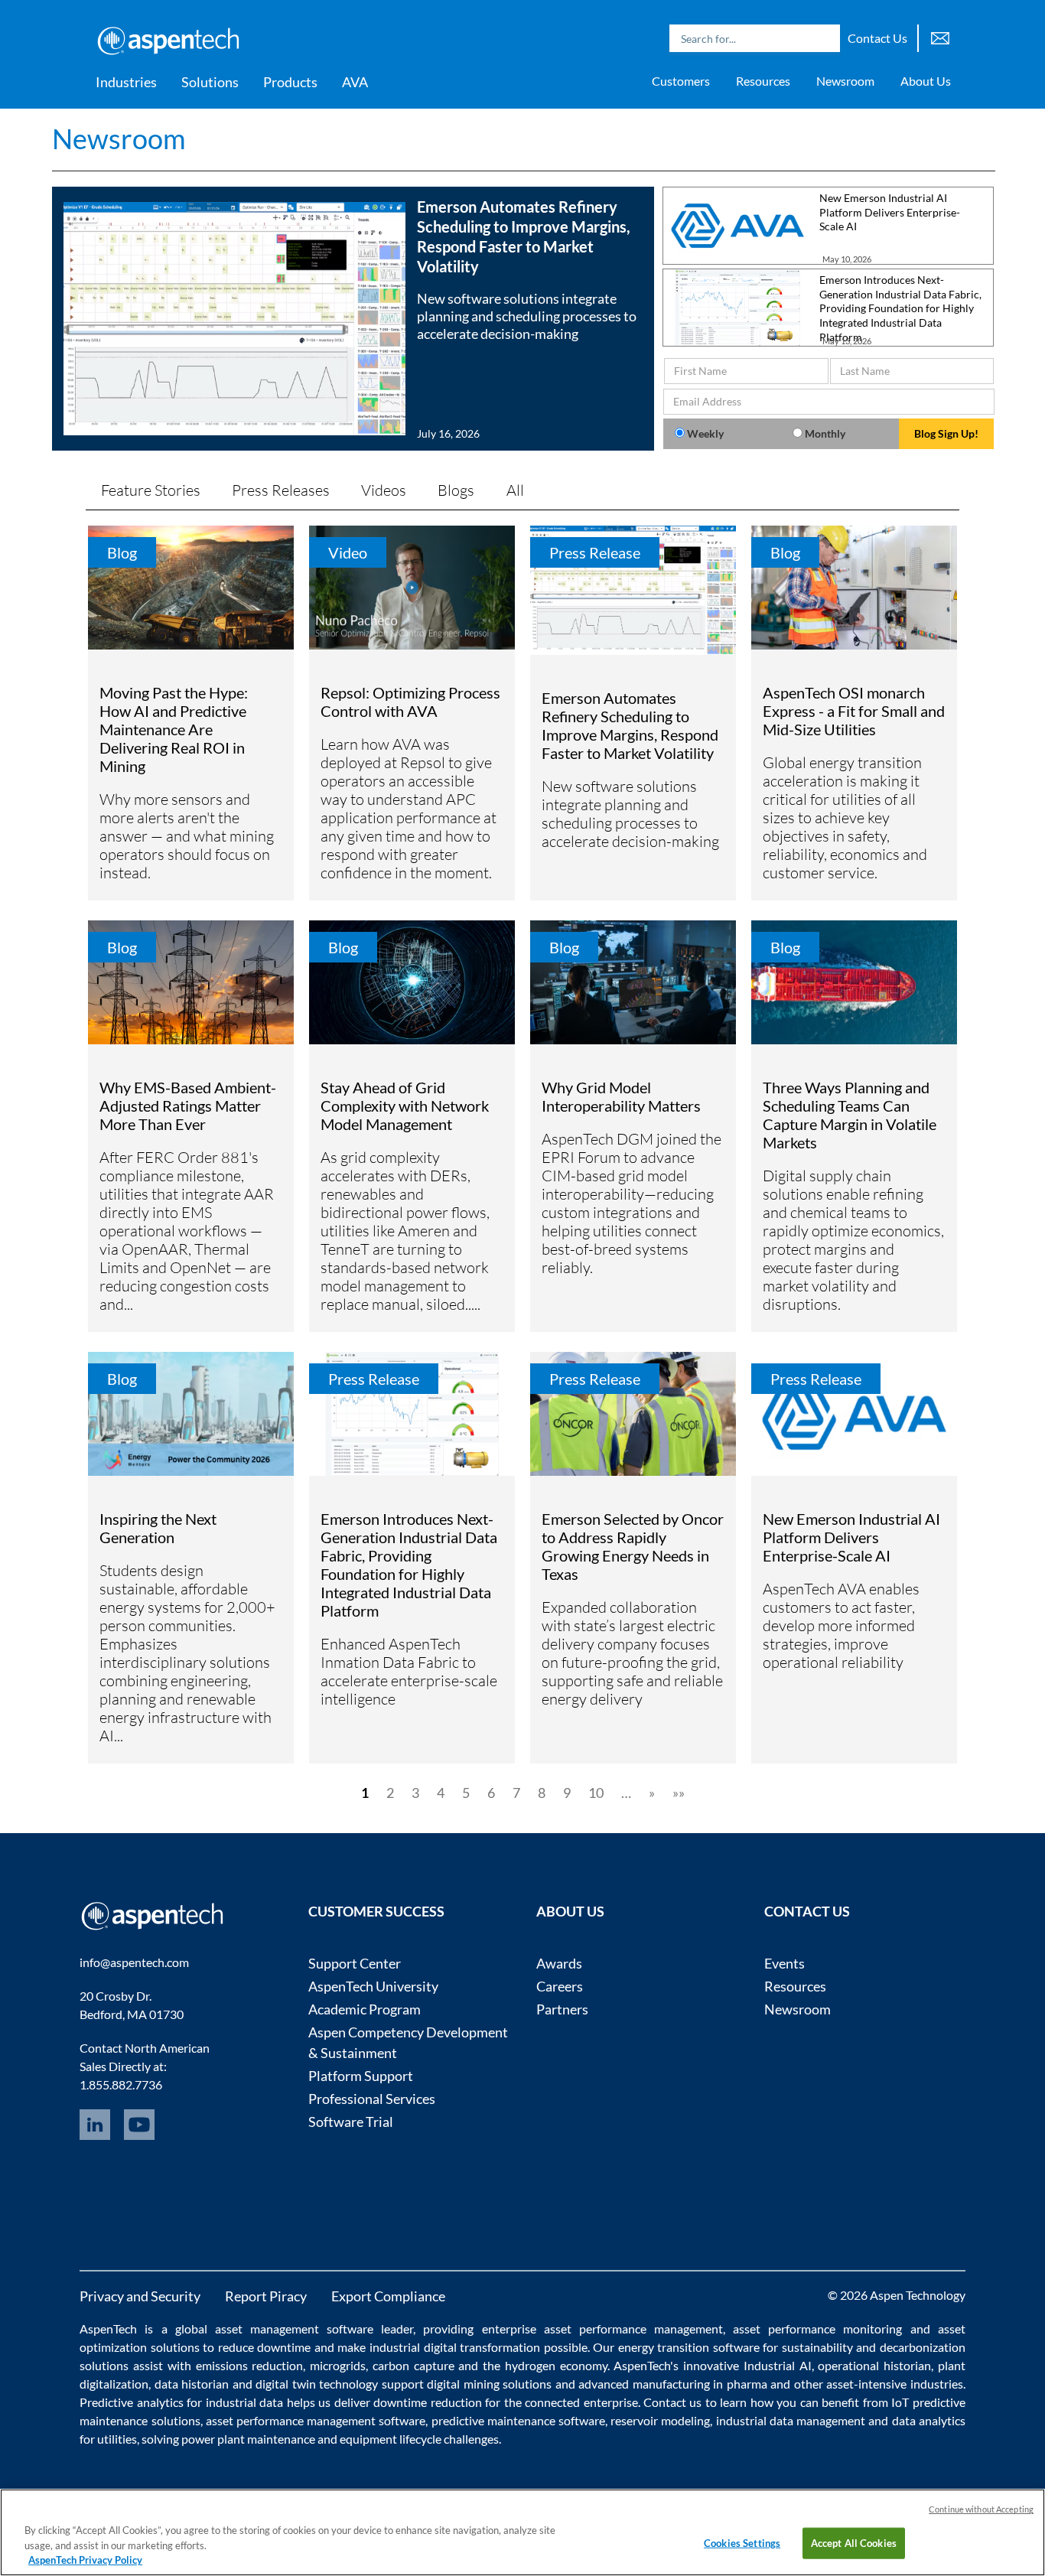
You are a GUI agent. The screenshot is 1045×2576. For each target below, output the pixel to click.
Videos (384, 490)
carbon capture (413, 2365)
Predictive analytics (131, 2402)
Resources (763, 81)
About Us (926, 81)
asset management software (294, 2328)
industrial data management (791, 2420)
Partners (562, 2009)
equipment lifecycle (391, 2439)
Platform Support (361, 2076)
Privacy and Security (140, 2296)
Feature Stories (151, 490)
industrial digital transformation (455, 2347)
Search (825, 38)
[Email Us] (940, 36)
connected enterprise (581, 2402)
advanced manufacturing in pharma (672, 2384)
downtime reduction (427, 2402)
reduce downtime (265, 2347)
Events (785, 1963)
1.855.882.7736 (121, 2084)
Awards (559, 1963)
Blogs (456, 490)
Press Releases (281, 490)
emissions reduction (250, 2365)
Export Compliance (388, 2296)
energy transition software (689, 2347)
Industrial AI (778, 2365)
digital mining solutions (489, 2384)
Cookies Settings (742, 2542)
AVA (355, 82)
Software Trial (351, 2122)
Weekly (705, 433)
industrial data (244, 2402)
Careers (560, 1986)
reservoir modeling (660, 2420)
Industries (126, 82)
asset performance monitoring (817, 2328)
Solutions (210, 82)
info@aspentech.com (134, 1962)
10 (596, 1793)
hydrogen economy (556, 2365)
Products (290, 82)
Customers (681, 81)
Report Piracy (266, 2296)
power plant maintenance (248, 2439)
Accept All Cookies (854, 2542)
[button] (353, 319)
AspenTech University (373, 1986)
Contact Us (877, 38)
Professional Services (372, 2099)
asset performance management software (316, 2420)
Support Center (355, 1963)
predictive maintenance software (516, 2420)
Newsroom (845, 81)
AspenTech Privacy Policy (85, 2560)
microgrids (338, 2365)
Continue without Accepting (981, 2509)
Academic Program (365, 2009)
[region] (522, 2532)
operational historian (874, 2365)
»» (679, 1793)
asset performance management (633, 2328)
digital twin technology (317, 2384)
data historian (192, 2384)
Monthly (825, 433)
